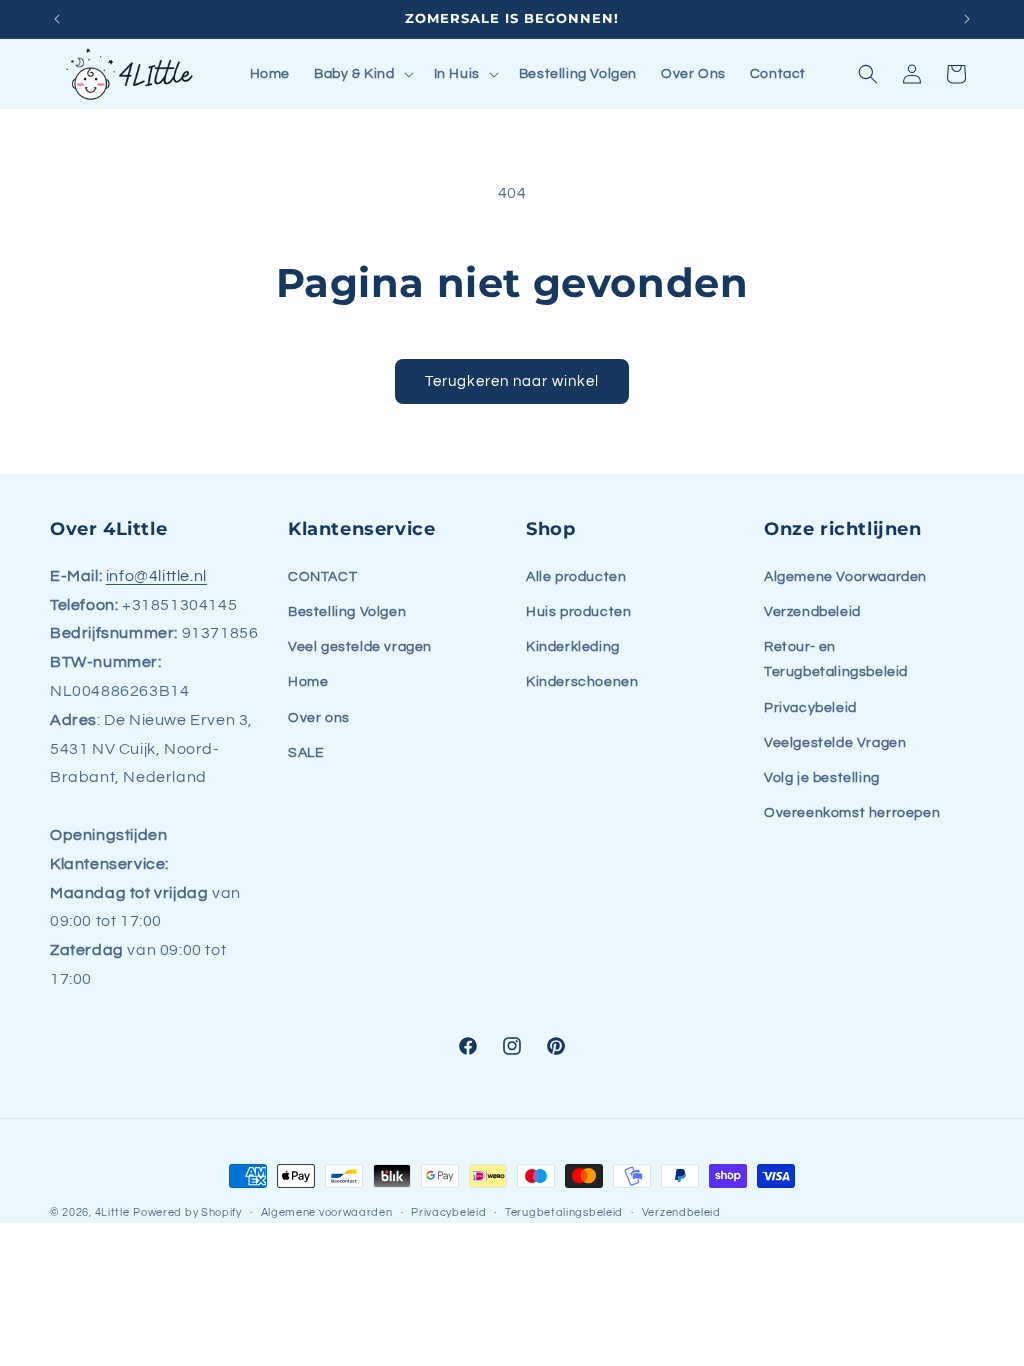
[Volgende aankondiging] (967, 19)
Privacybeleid (810, 708)
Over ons (319, 718)
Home (308, 682)
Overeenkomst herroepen (852, 813)
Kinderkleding (573, 647)
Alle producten (576, 577)
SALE (306, 753)
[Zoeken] (868, 74)
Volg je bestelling (822, 778)
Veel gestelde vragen (360, 647)
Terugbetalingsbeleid (564, 1212)
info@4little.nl (156, 576)
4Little (112, 1212)
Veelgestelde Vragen (835, 743)
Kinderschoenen (582, 682)
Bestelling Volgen (347, 612)
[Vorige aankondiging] (57, 19)
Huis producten (578, 612)
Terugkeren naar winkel (512, 381)
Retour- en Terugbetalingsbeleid (836, 659)
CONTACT (322, 577)
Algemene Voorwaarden (845, 577)
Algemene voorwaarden (327, 1212)
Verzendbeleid (812, 612)
